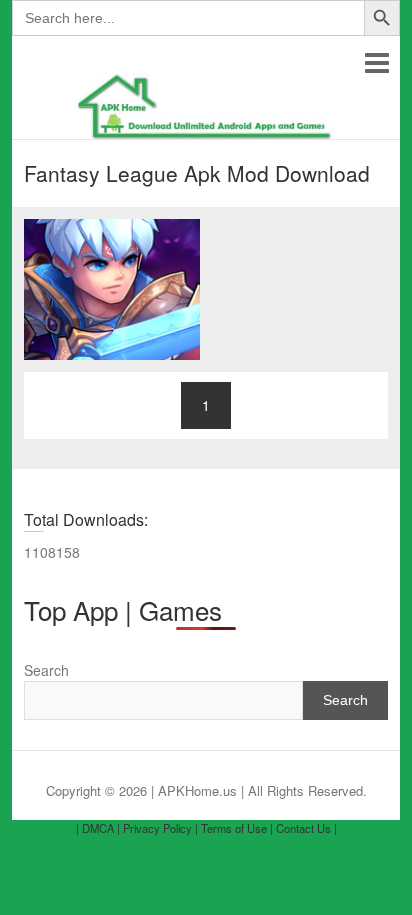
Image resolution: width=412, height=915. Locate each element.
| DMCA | (98, 828)
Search (46, 670)
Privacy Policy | (160, 828)
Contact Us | (306, 828)
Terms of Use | (237, 828)
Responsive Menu (376, 62)
